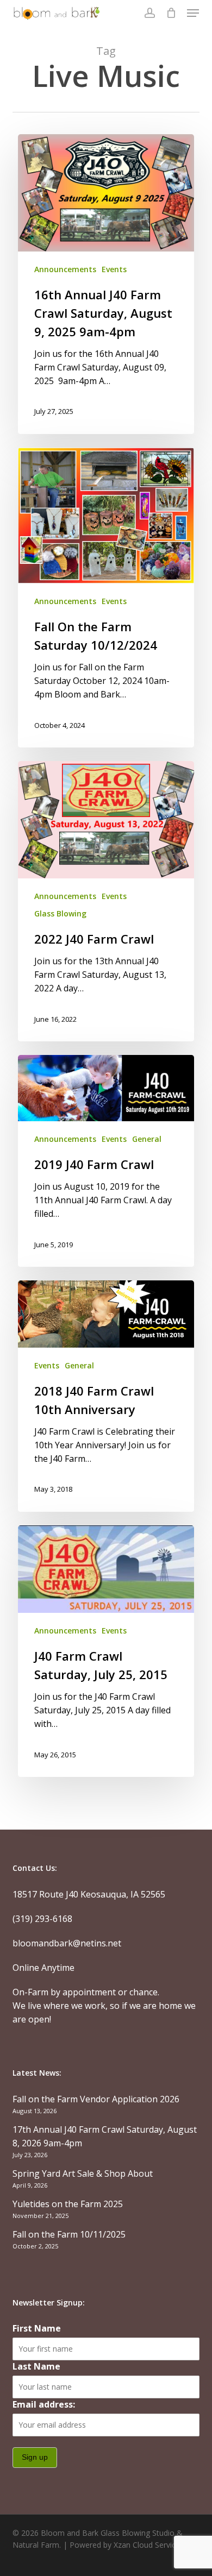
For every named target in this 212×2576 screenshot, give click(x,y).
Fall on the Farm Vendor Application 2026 (96, 2099)
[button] (193, 13)
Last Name (36, 2366)
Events (114, 269)
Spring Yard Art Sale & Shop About (83, 2173)
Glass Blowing (60, 913)
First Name (37, 2328)
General (147, 1139)
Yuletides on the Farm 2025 (68, 2204)
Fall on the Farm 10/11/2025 (69, 2234)
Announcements (65, 269)
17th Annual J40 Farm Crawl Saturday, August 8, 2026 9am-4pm (105, 2136)
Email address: (44, 2404)
